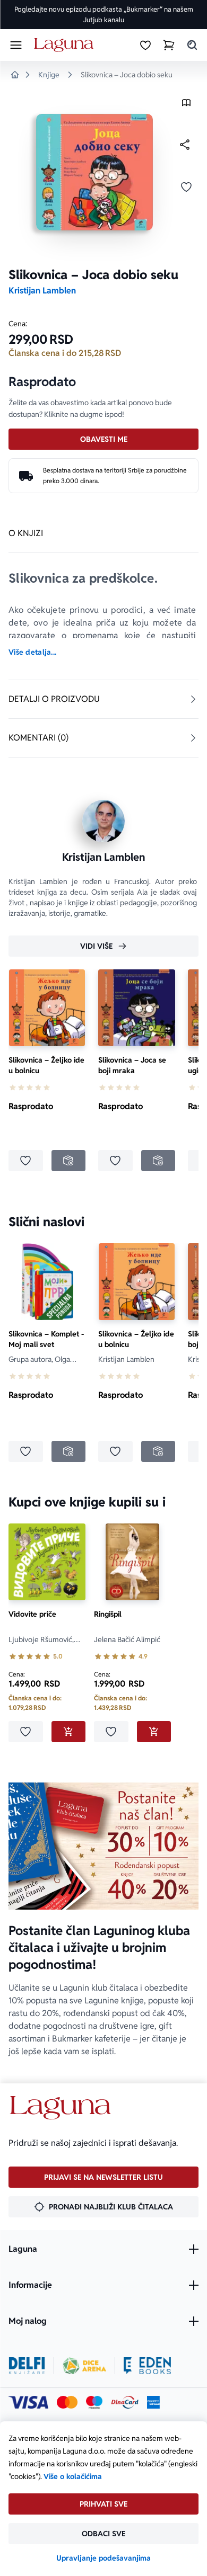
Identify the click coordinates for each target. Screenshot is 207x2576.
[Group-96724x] (125, 2402)
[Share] (185, 145)
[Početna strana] (66, 45)
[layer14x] (153, 2402)
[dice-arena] (84, 2366)
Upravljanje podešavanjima (103, 2558)
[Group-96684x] (147, 2366)
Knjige (49, 75)
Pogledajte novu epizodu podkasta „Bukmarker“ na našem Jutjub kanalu (104, 15)
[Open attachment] (186, 105)
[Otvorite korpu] (169, 45)
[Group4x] (94, 2402)
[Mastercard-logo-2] (67, 2402)
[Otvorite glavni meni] (16, 45)
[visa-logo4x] (28, 2402)
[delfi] (27, 2366)
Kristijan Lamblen (42, 291)
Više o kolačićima (73, 2476)
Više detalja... (32, 652)
